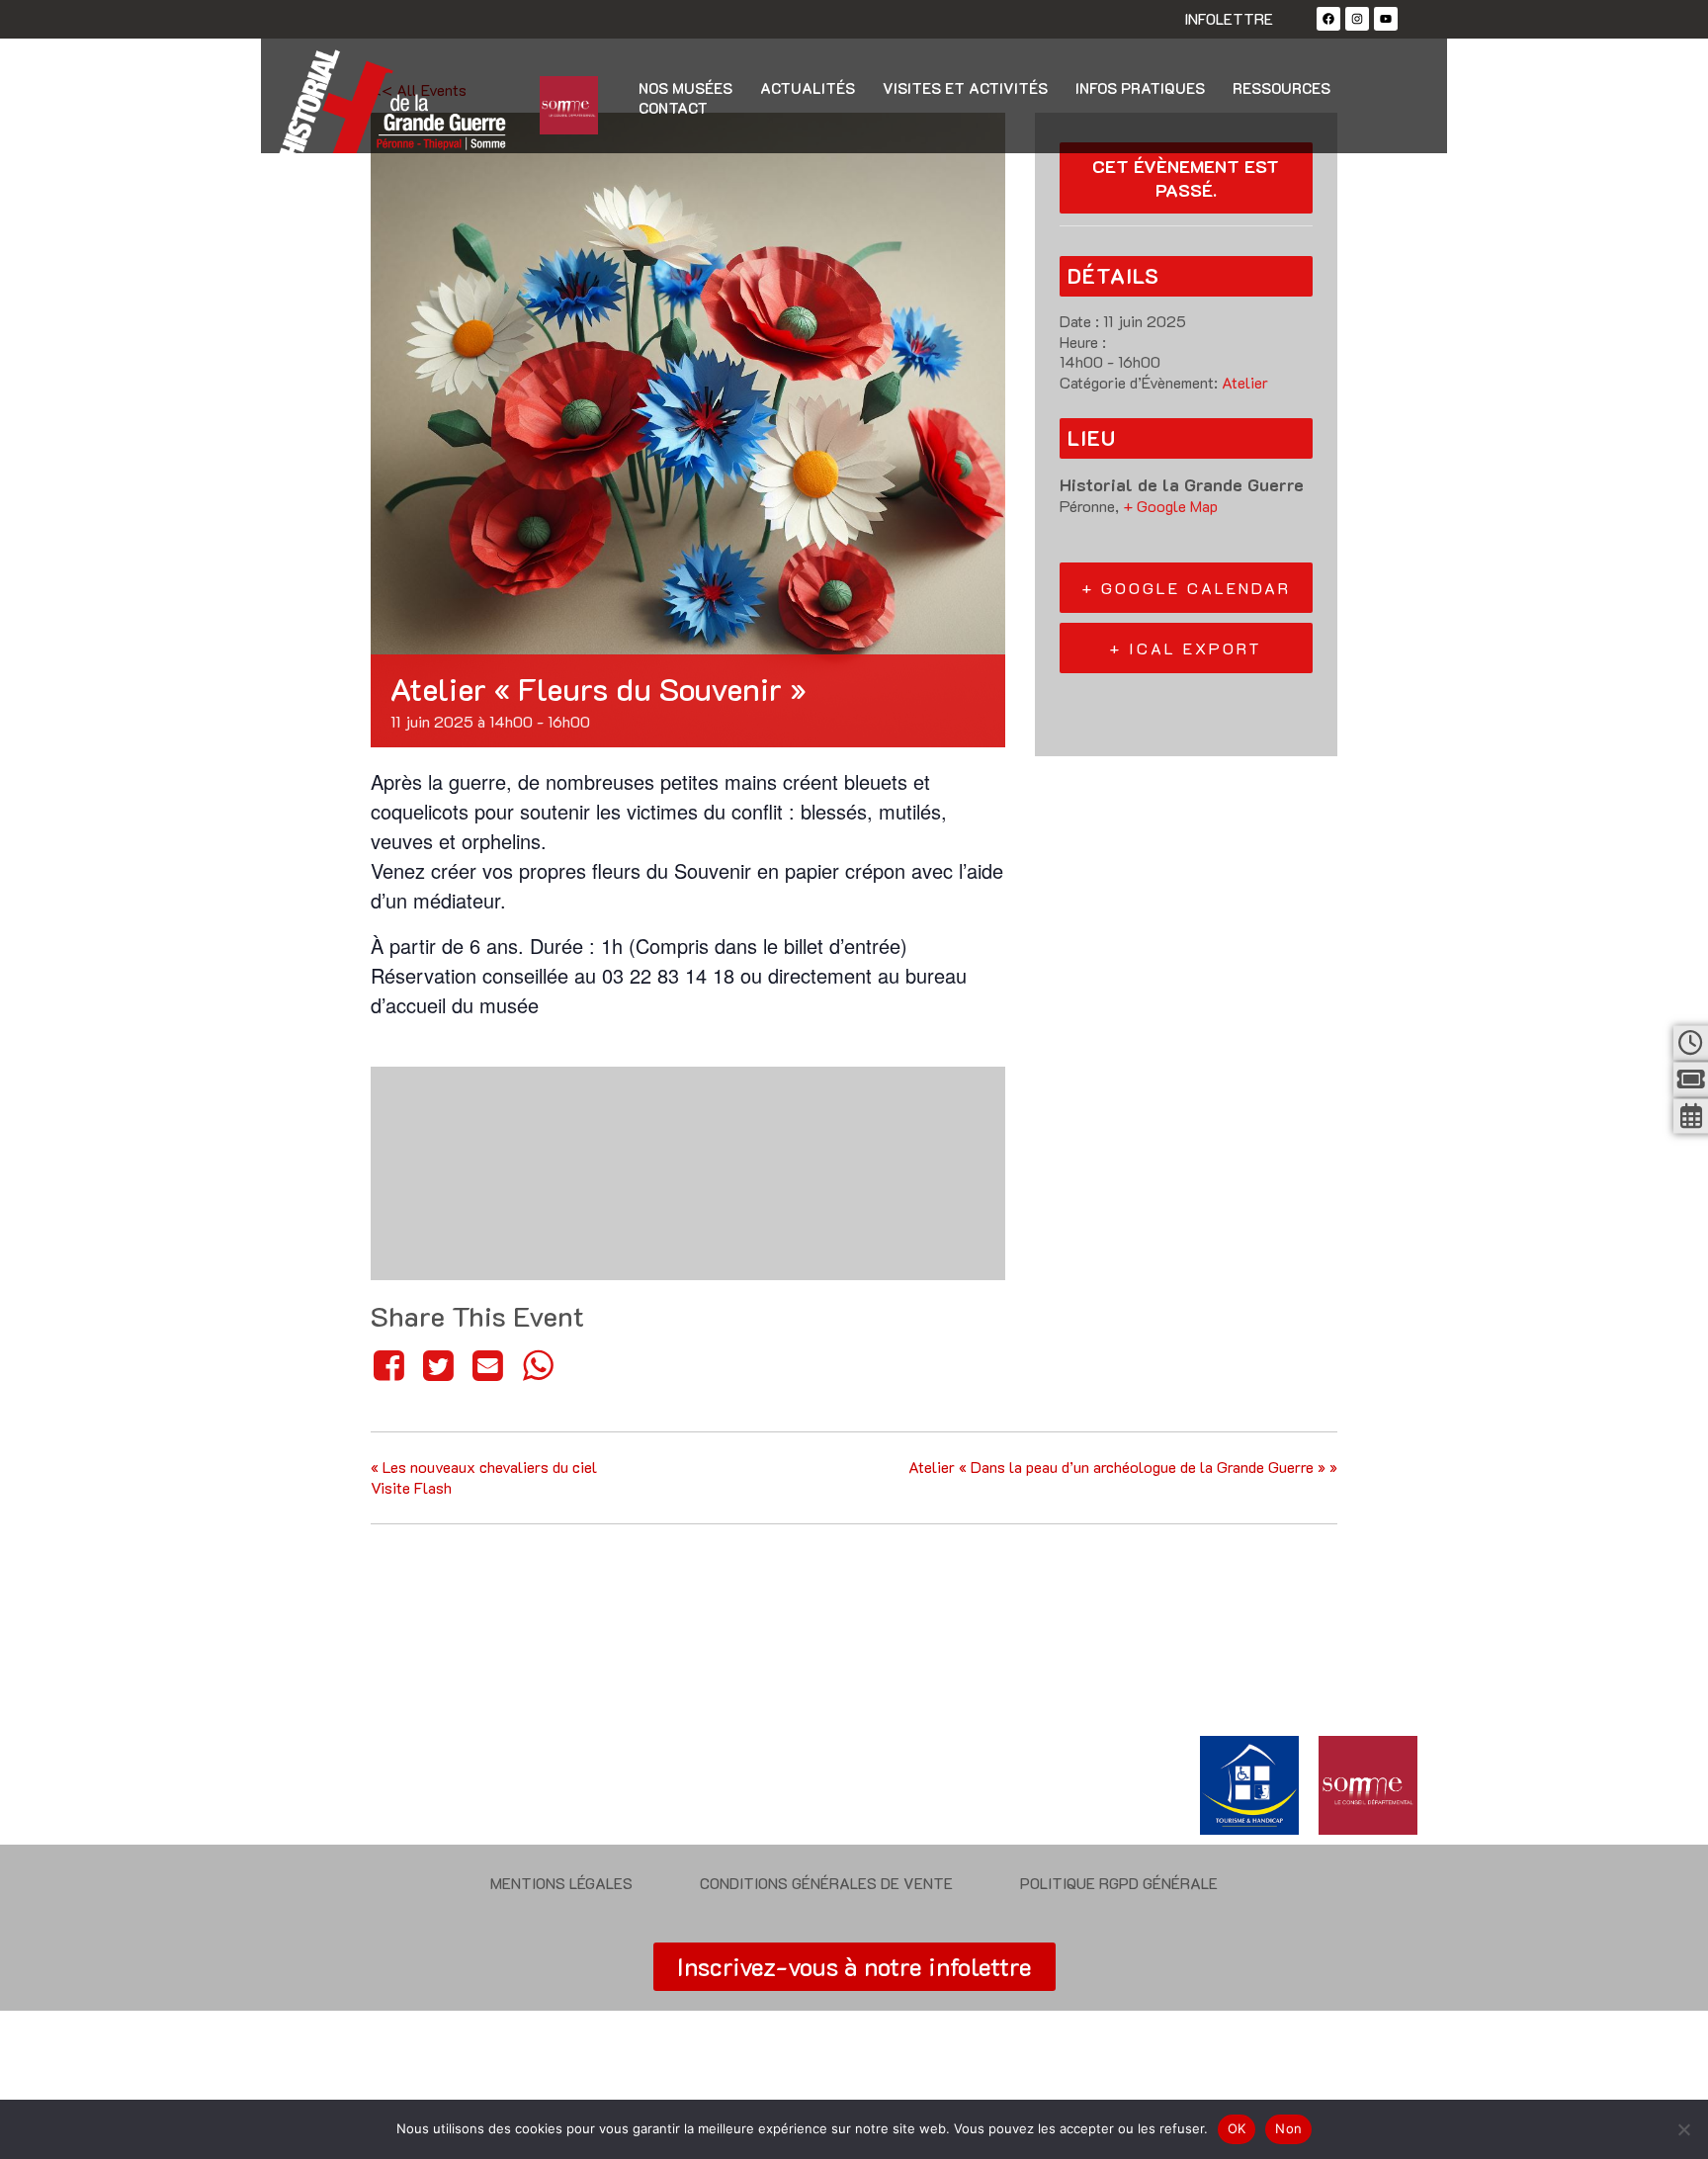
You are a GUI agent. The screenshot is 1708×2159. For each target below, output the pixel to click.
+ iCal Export (1186, 648)
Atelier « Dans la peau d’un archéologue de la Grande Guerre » (1123, 1467)
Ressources (1281, 88)
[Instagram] (1357, 19)
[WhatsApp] (538, 1365)
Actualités (808, 88)
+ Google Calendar (1186, 588)
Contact (673, 108)
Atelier (1245, 382)
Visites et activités (965, 88)
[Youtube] (1386, 19)
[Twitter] (438, 1365)
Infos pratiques (1140, 88)
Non (1288, 2128)
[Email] (488, 1365)
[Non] (1683, 2129)
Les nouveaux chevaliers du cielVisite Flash (484, 1477)
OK (1237, 2128)
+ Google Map (1170, 506)
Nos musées (685, 88)
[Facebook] (1328, 19)
